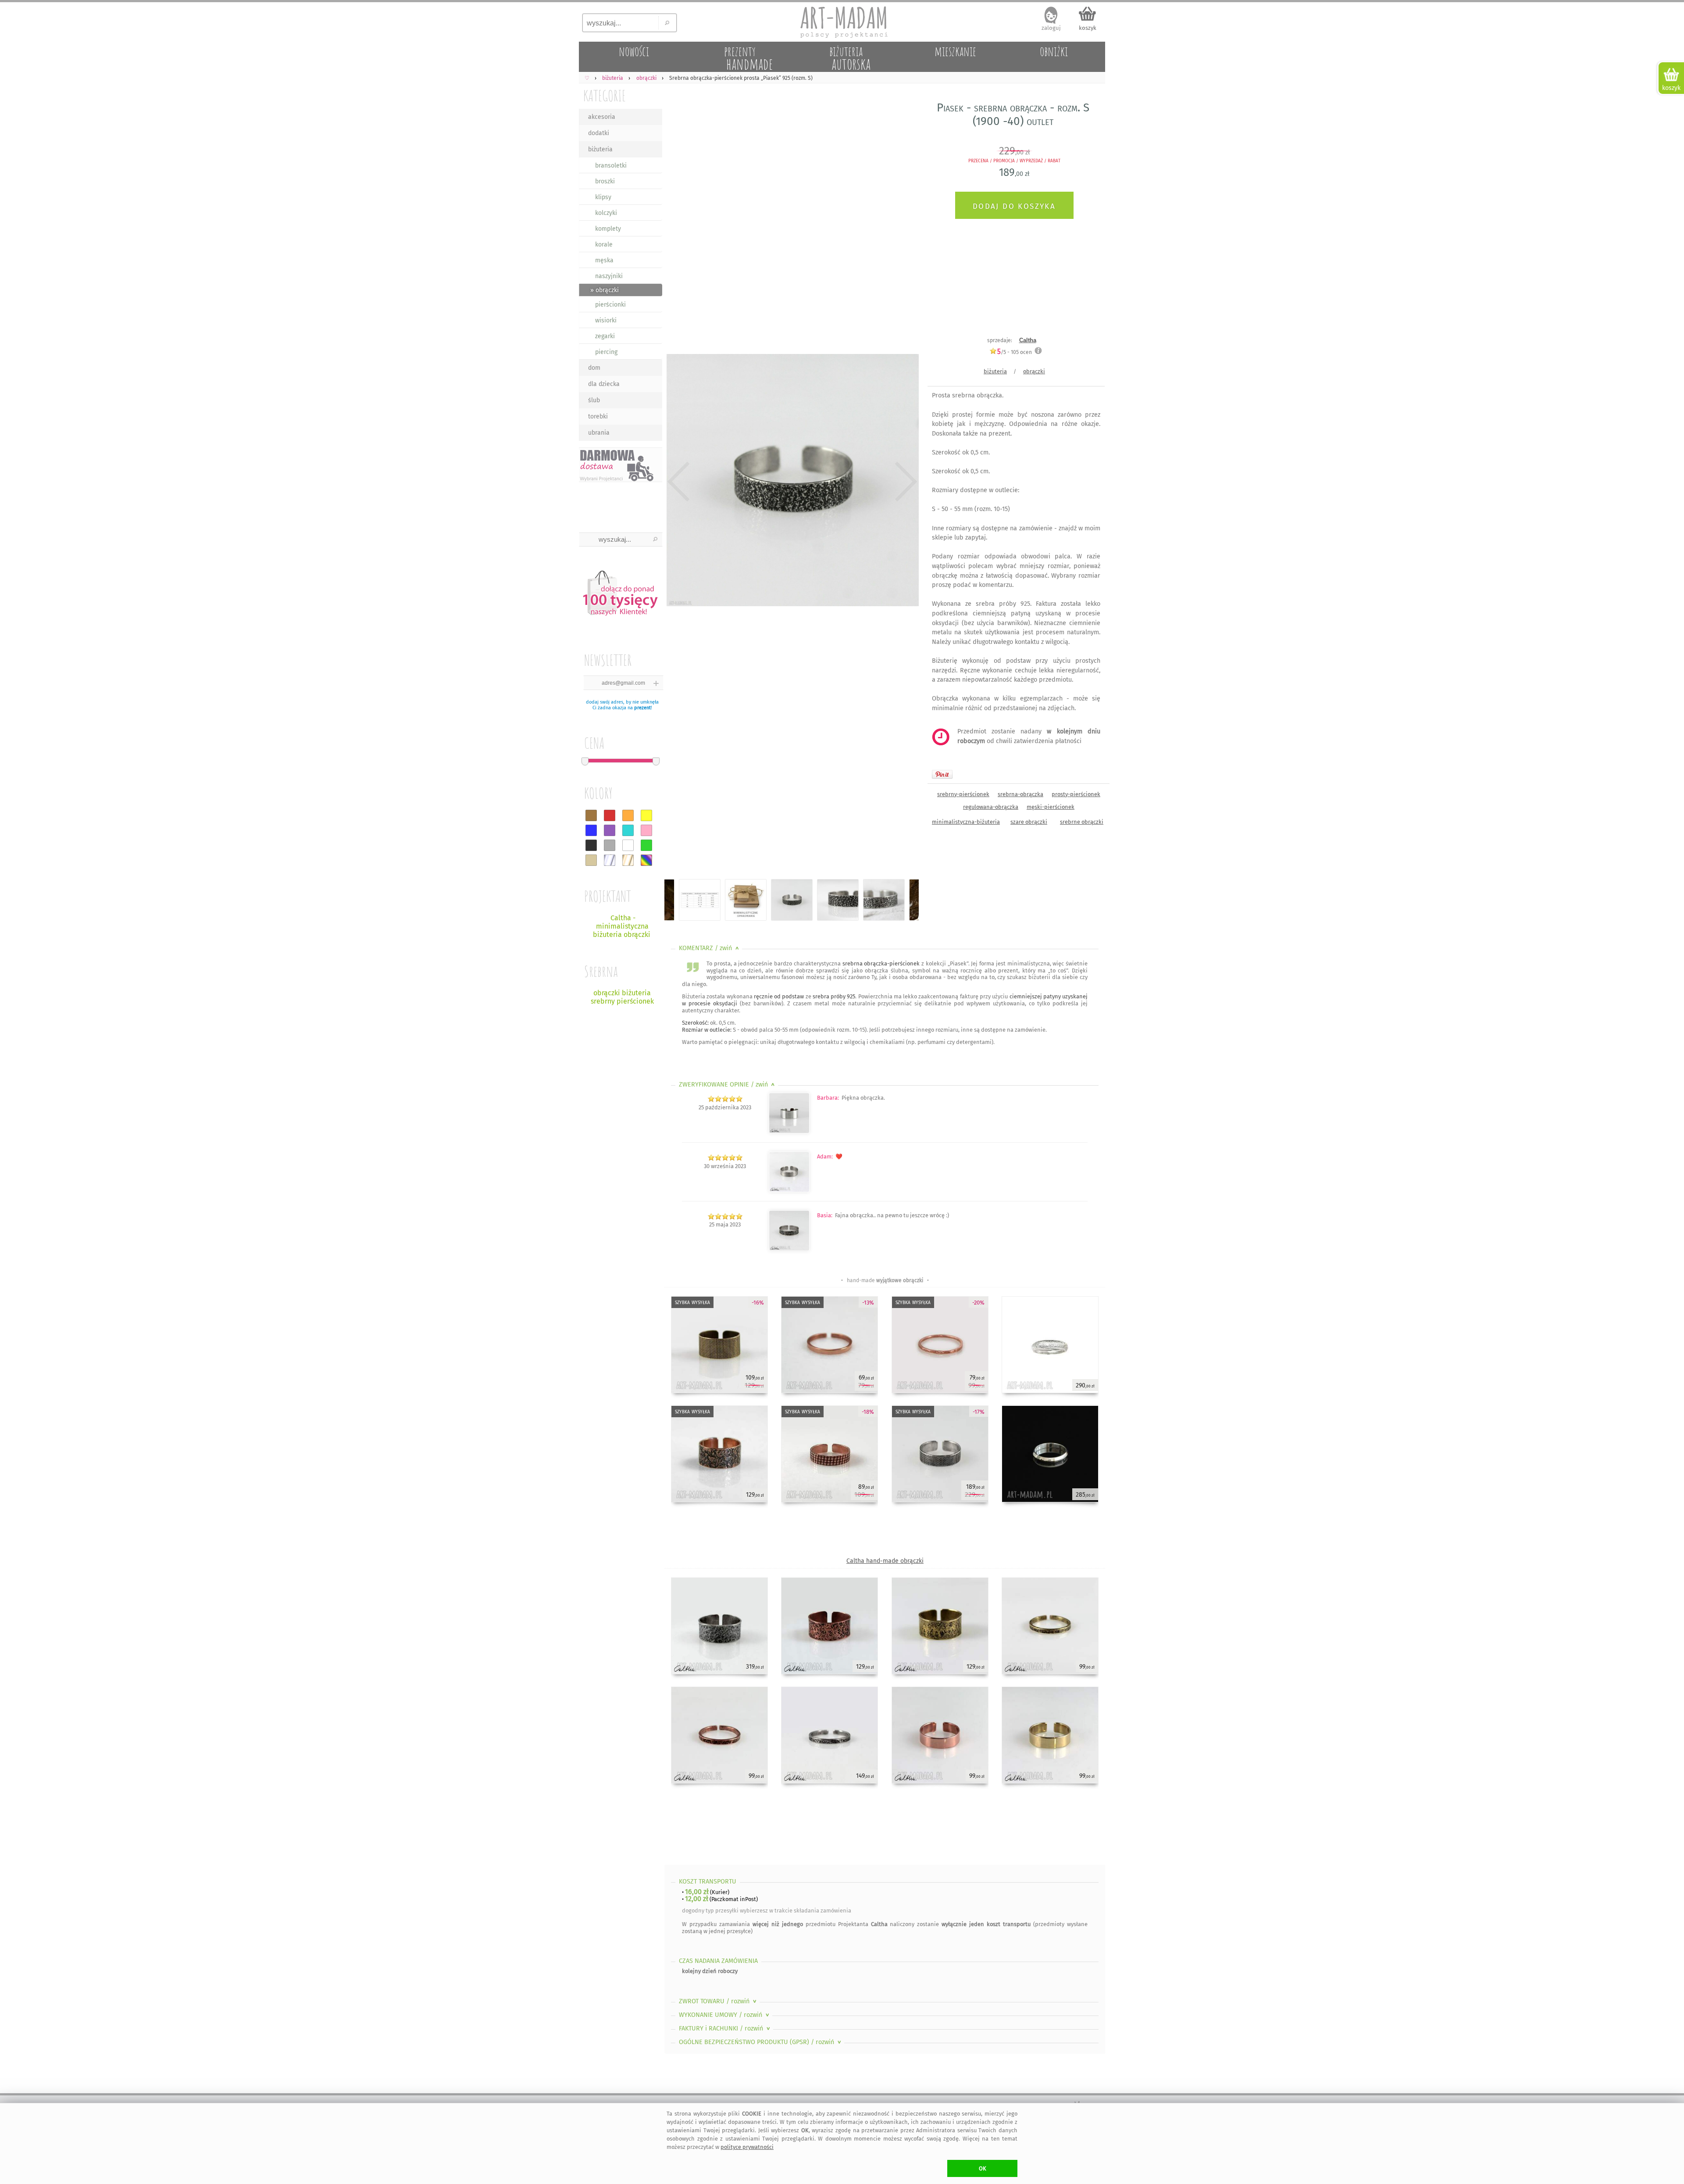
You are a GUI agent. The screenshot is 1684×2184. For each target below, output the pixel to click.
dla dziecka (604, 384)
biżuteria (600, 149)
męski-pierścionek (1051, 807)
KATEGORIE (605, 95)
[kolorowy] (646, 860)
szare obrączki (1029, 822)
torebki (598, 416)
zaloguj (1051, 28)
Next (904, 482)
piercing (606, 352)
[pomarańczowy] (628, 815)
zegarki (605, 336)
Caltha (1028, 340)
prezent (642, 708)
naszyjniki (609, 276)
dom (594, 368)
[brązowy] (591, 815)
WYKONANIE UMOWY (725, 2015)
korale (604, 245)
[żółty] (646, 815)
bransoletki (611, 166)
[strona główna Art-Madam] (842, 22)
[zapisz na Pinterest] (942, 774)
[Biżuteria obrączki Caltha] (789, 1249)
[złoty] (628, 860)
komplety (608, 229)
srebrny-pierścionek (963, 794)
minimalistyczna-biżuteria (966, 822)
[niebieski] (591, 830)
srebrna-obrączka (1020, 794)
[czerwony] (610, 815)
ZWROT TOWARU (719, 2001)
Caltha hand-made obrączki (885, 1561)
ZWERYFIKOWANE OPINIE (728, 1085)
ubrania (599, 433)
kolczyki (606, 213)
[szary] (610, 845)
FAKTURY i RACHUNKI (725, 2029)
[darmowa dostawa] (621, 465)
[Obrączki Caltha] (789, 1131)
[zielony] (646, 845)
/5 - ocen (1015, 352)
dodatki (599, 133)
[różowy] (646, 830)
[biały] (628, 845)
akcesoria (602, 117)
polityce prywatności (747, 2147)
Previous (679, 482)
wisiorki (606, 320)
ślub (594, 400)
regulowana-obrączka (991, 807)
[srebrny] (610, 860)
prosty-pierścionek (1076, 794)
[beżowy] (591, 860)
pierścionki (610, 305)
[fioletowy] (610, 830)
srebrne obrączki (1082, 822)
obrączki (1034, 371)
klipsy (603, 197)
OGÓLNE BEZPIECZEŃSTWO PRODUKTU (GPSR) (761, 2042)
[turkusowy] (628, 830)
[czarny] (591, 845)
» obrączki (605, 290)
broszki (605, 181)
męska (604, 260)
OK (983, 2168)
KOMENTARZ (710, 948)
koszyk (1088, 28)
